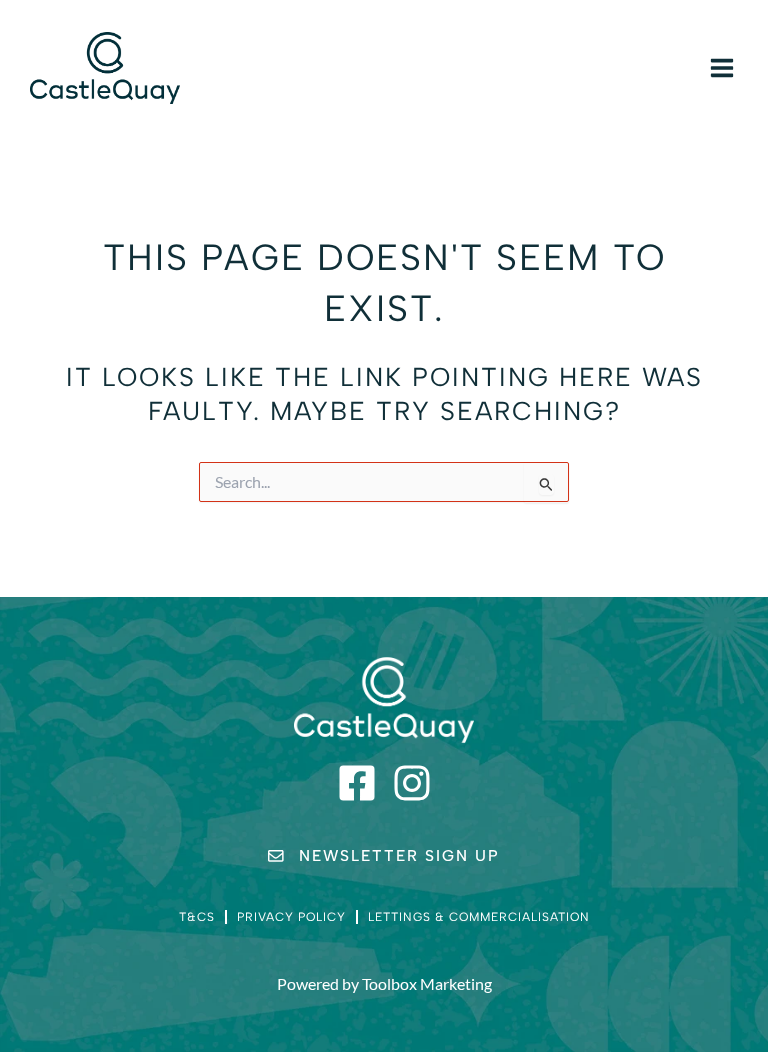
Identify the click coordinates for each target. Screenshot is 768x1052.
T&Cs (197, 916)
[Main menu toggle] (722, 68)
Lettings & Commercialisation (479, 916)
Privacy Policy (291, 916)
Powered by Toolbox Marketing (384, 984)
